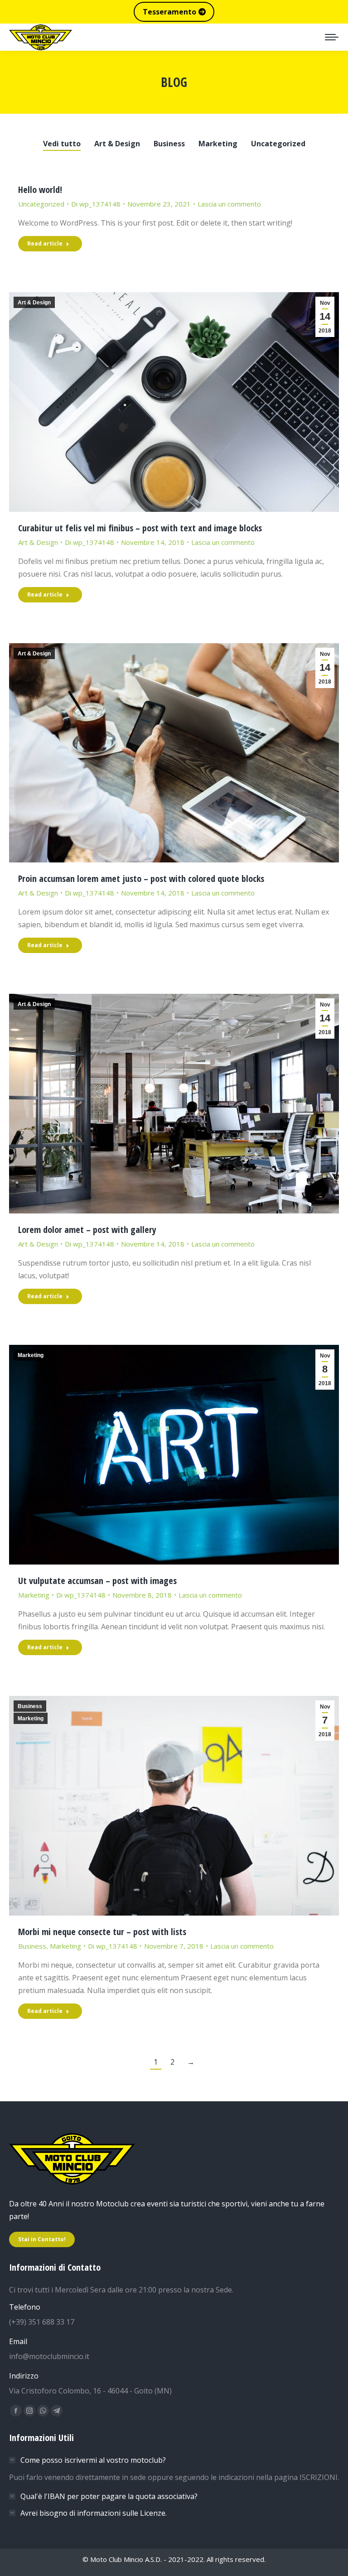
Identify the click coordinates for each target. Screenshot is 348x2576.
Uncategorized (278, 144)
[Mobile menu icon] (332, 37)
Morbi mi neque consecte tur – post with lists (102, 1932)
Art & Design (117, 144)
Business (169, 144)
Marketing (218, 144)
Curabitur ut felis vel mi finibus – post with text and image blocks (140, 528)
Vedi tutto (62, 144)
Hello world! (40, 190)
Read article (45, 243)
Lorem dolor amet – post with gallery (87, 1230)
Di (96, 204)
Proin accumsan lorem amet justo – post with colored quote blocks (141, 879)
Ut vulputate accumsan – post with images (97, 1581)
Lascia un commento (229, 204)
